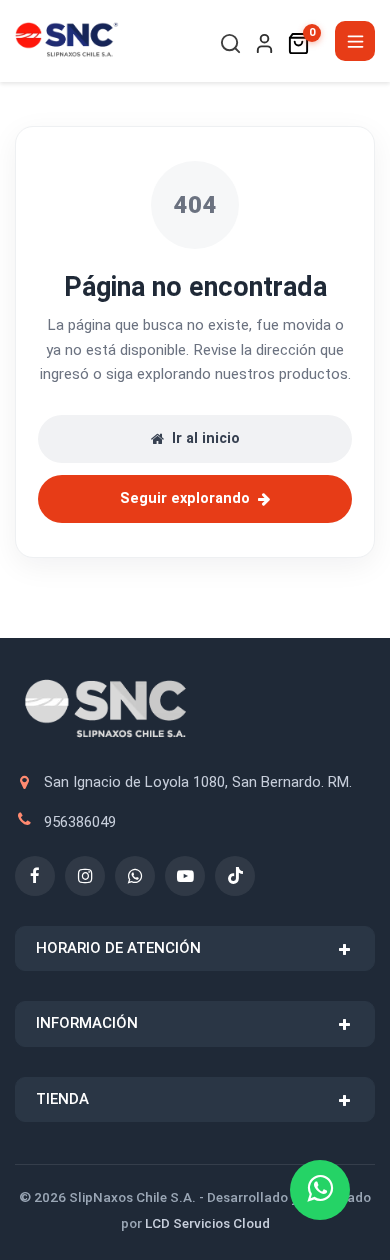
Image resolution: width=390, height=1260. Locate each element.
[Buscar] (230, 43)
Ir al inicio (206, 438)
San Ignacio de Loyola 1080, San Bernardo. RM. (198, 782)
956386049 (80, 822)
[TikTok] (235, 876)
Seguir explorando (185, 498)
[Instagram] (85, 876)
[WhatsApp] (135, 876)
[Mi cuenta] (264, 43)
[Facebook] (35, 876)
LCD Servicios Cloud (207, 1223)
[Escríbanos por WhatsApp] (320, 1190)
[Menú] (355, 41)
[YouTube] (185, 876)
